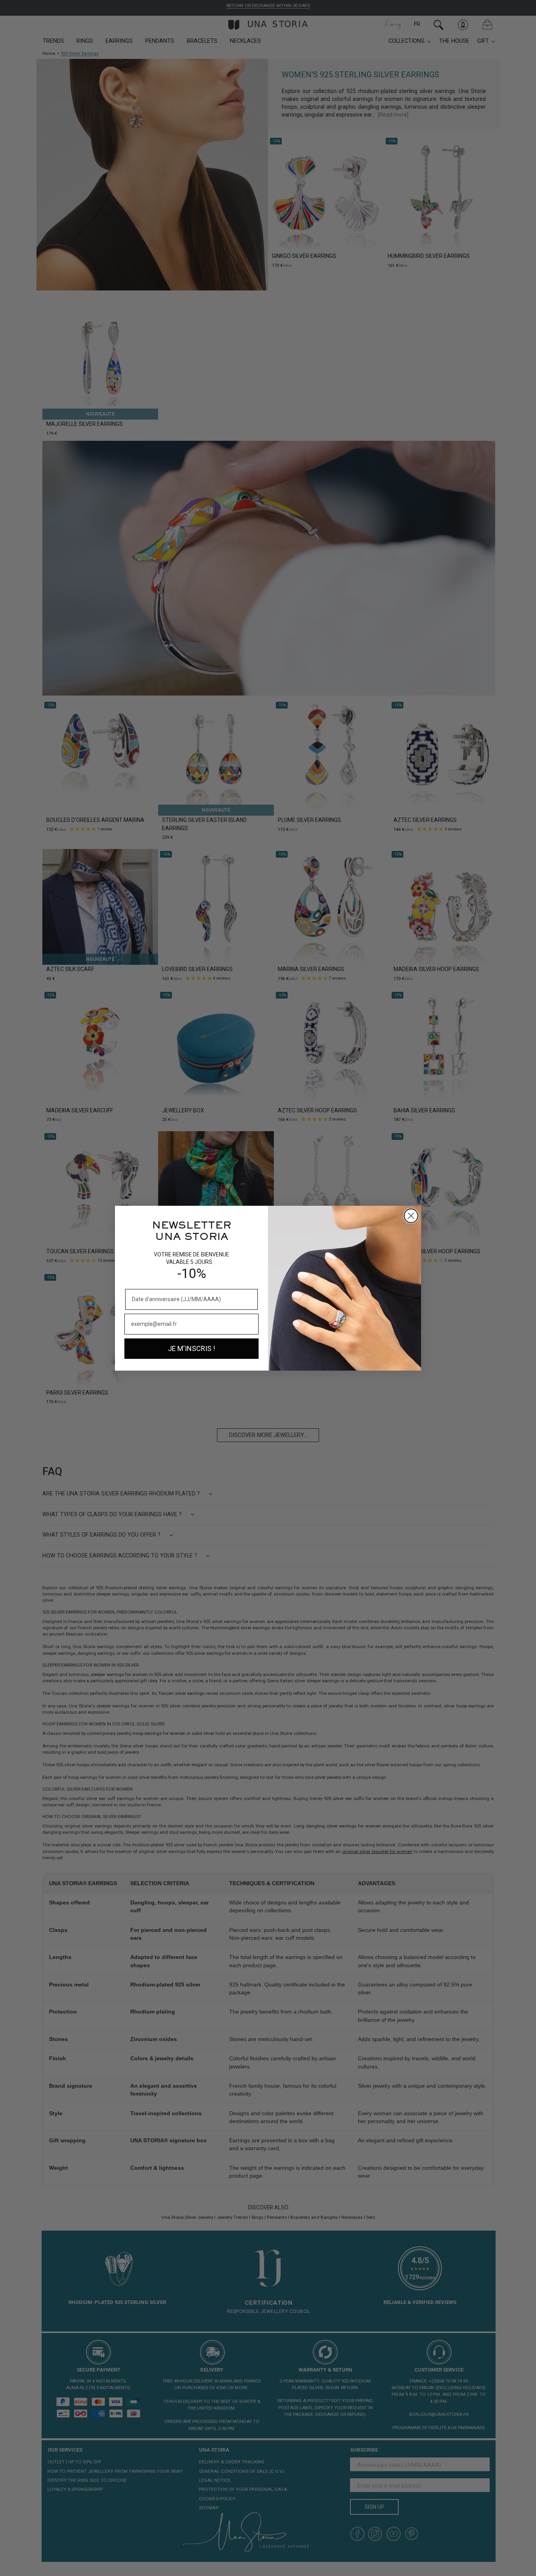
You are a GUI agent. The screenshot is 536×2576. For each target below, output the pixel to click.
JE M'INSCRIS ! (191, 1348)
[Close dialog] (411, 1216)
